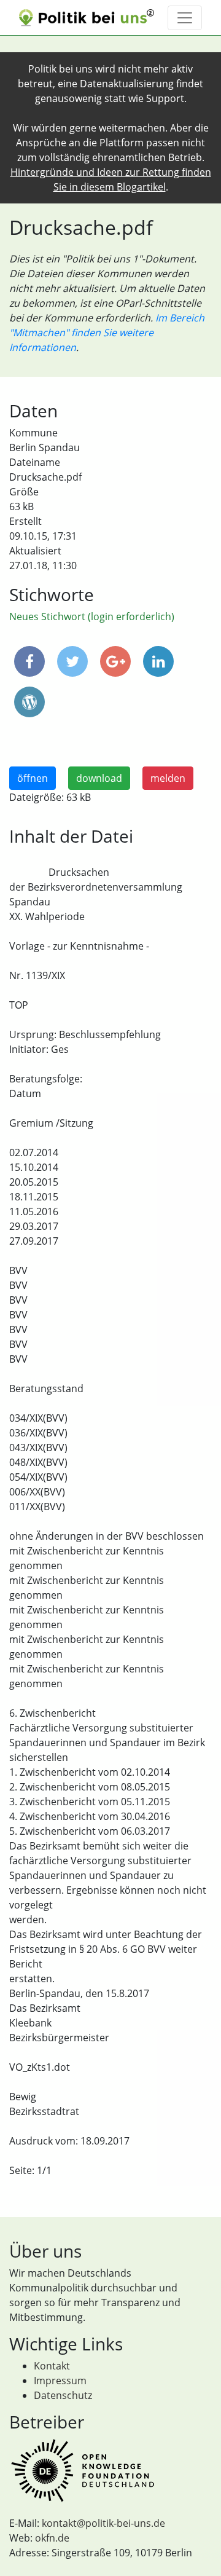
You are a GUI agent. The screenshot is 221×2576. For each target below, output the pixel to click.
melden (168, 778)
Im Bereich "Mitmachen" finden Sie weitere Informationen (107, 333)
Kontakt (52, 2366)
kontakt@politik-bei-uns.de (103, 2523)
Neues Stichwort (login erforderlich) (92, 616)
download (99, 778)
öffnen (33, 778)
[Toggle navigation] (185, 18)
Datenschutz (63, 2395)
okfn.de (52, 2538)
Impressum (60, 2381)
